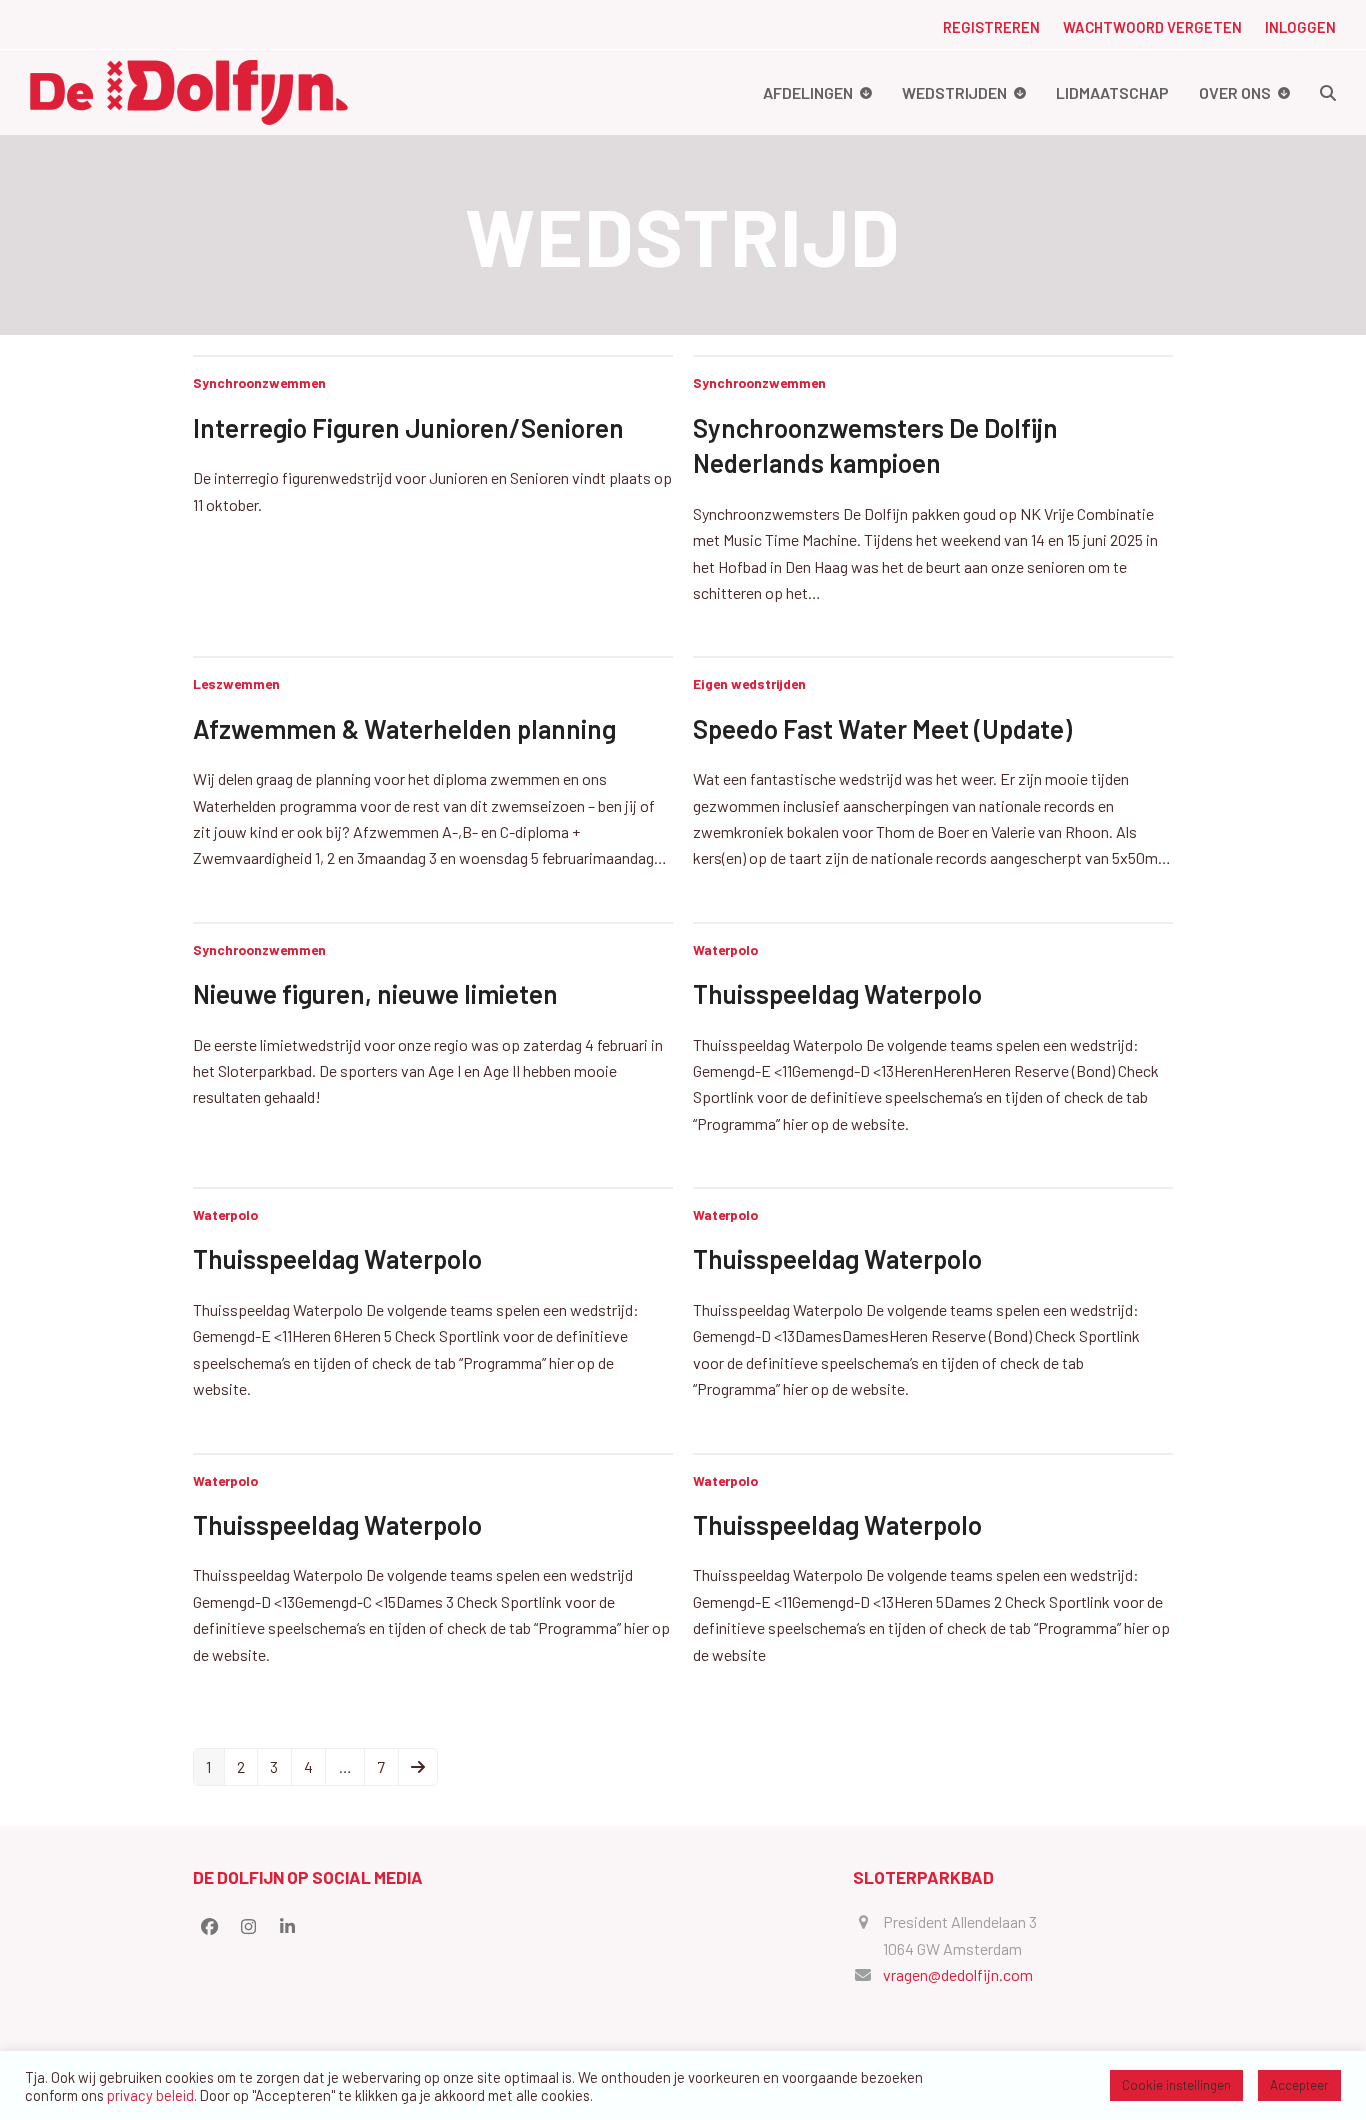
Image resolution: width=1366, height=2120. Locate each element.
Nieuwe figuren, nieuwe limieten (375, 993)
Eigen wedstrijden (749, 683)
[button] (1328, 92)
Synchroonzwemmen (259, 382)
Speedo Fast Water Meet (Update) (882, 728)
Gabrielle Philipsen (669, 2088)
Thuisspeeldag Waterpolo (837, 993)
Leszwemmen (236, 683)
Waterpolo (725, 949)
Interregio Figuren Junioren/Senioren (408, 427)
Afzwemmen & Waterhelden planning (404, 728)
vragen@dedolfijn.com (958, 1974)
